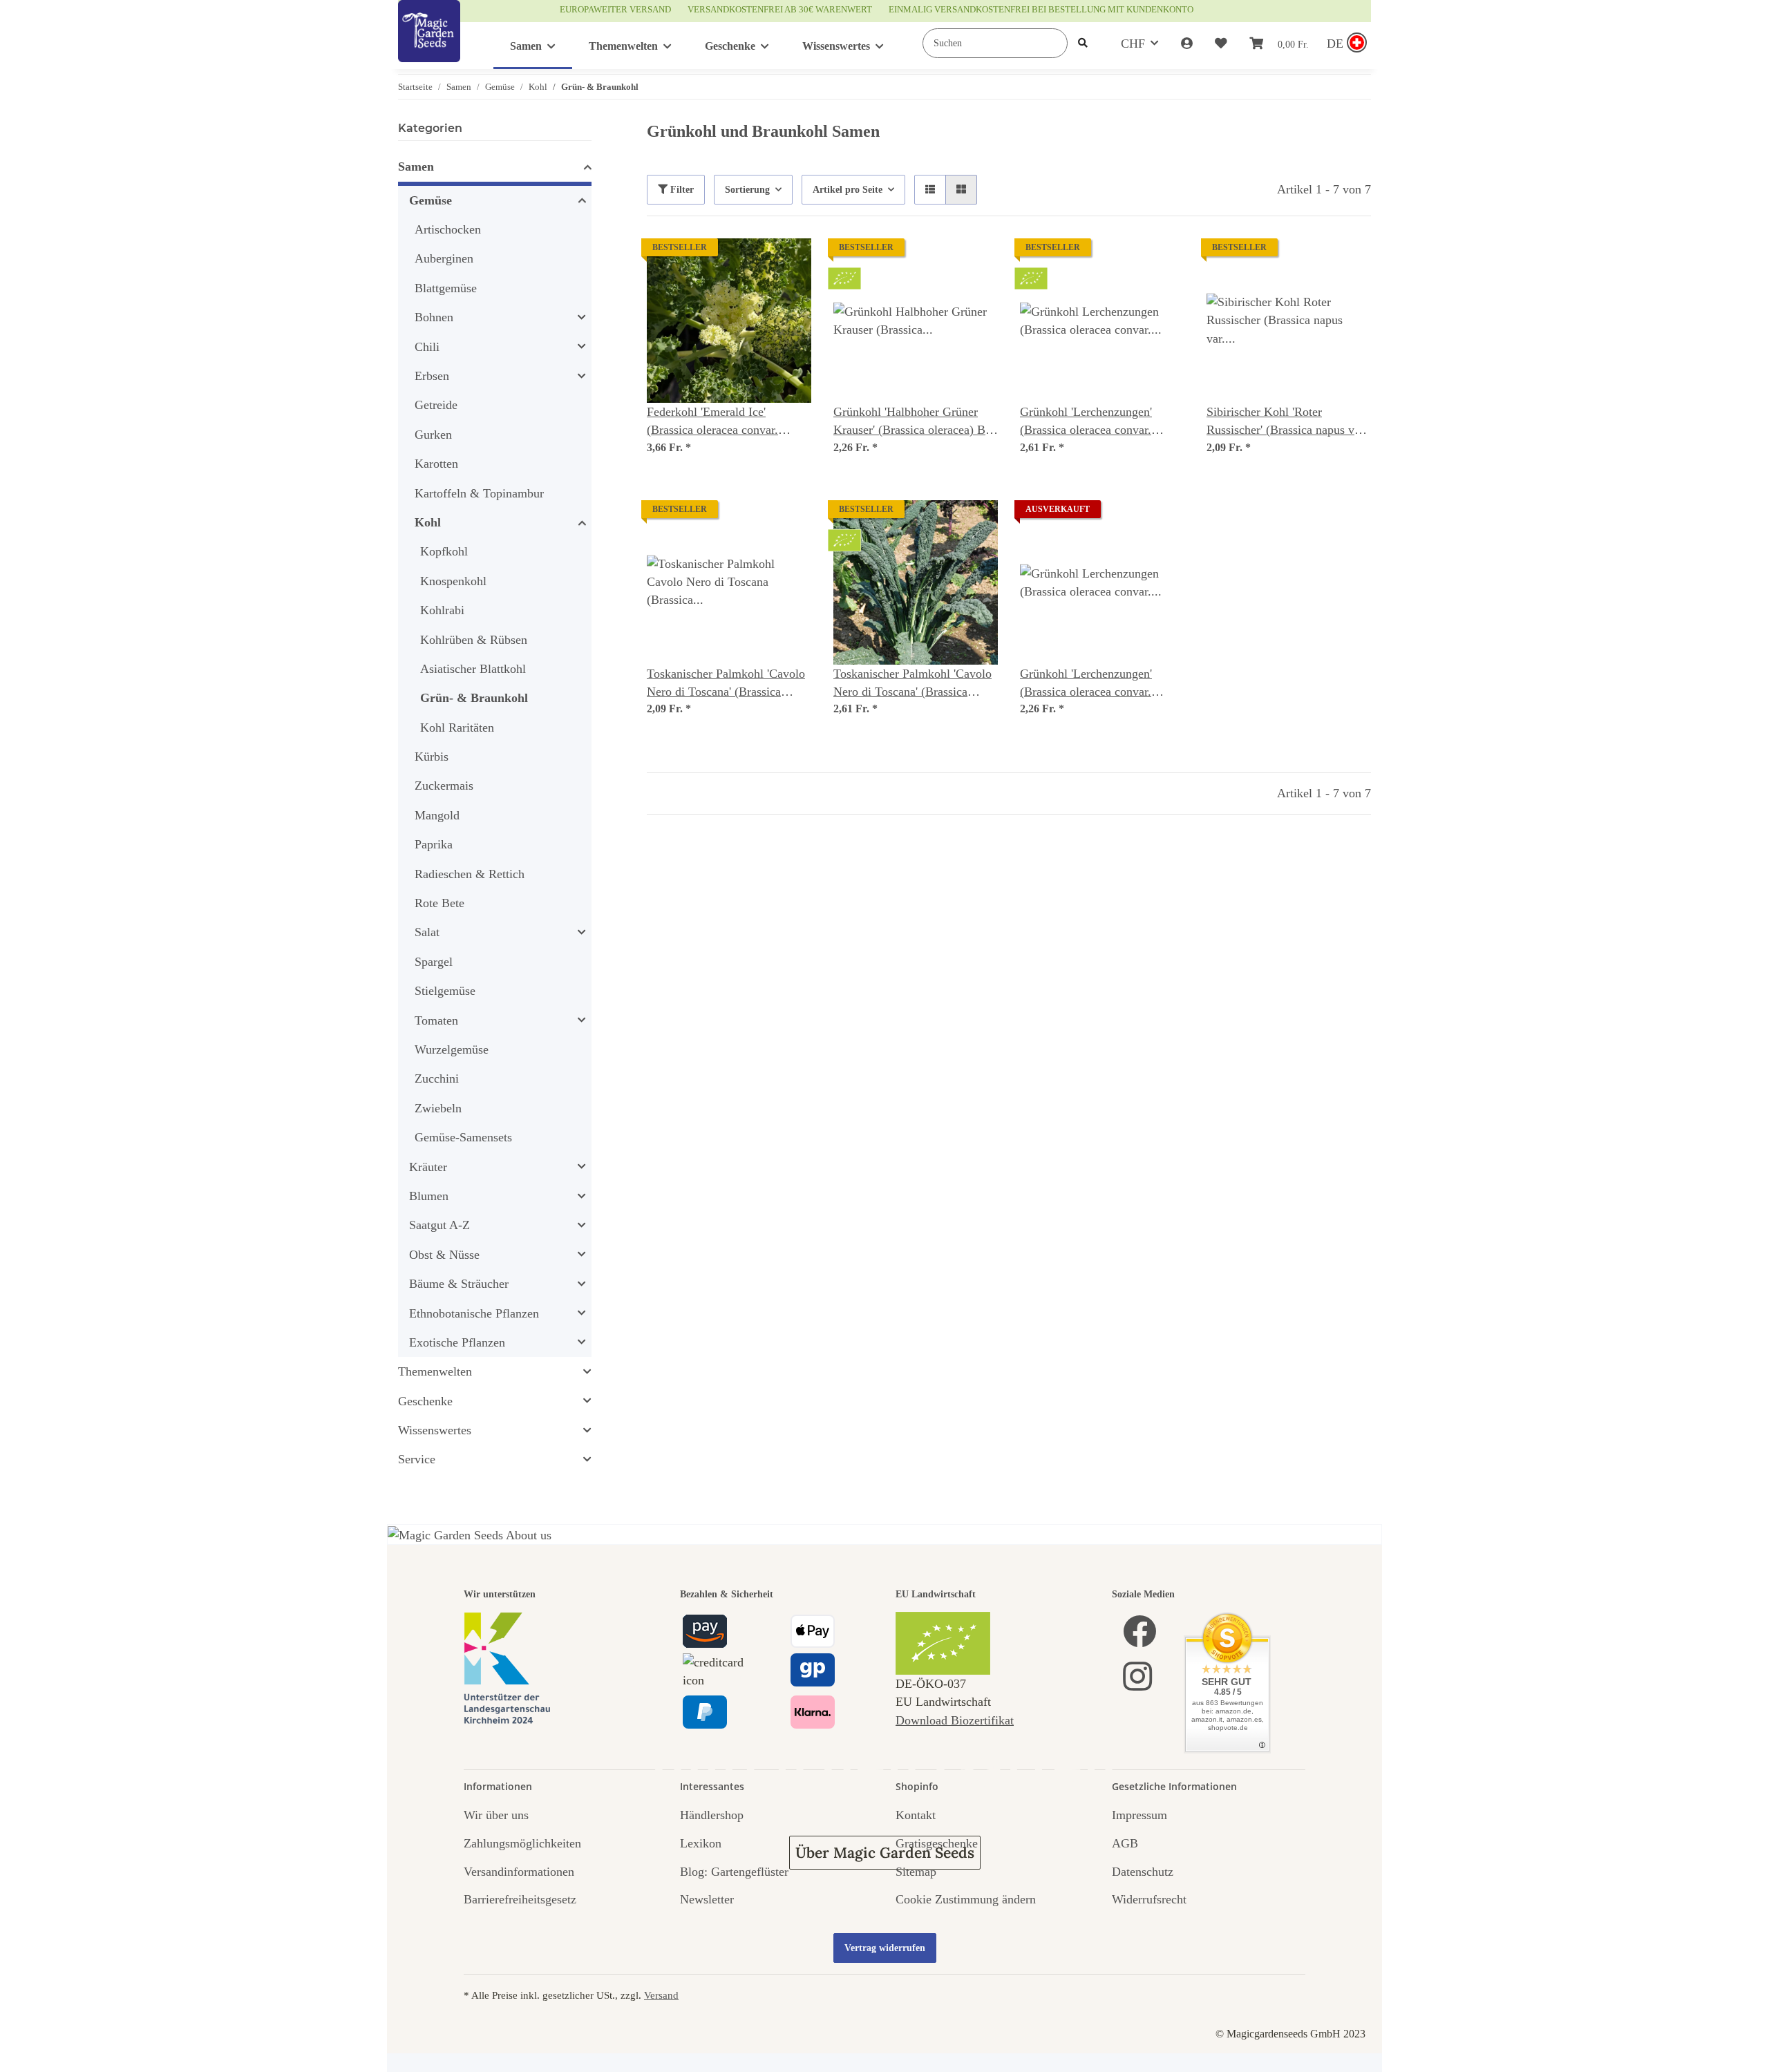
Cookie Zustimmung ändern (966, 1899)
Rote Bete (439, 903)
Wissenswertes (435, 1430)
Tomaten (436, 1020)
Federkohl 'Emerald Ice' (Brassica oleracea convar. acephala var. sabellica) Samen (724, 422)
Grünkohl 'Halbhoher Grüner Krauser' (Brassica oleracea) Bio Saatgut (914, 422)
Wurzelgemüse (452, 1049)
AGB (1125, 1843)
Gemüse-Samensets (463, 1137)
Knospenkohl (453, 581)
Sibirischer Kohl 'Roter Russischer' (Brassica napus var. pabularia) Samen (1287, 422)
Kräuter (428, 1167)
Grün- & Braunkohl (474, 698)
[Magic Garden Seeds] (429, 45)
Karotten (436, 464)
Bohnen (434, 317)
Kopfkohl (444, 551)
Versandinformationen (519, 1872)
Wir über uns (496, 1815)
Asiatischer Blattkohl (473, 669)
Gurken (433, 435)
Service (417, 1459)
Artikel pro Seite (848, 190)
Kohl (428, 522)
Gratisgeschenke (937, 1843)
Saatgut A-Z (439, 1225)
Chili (427, 347)
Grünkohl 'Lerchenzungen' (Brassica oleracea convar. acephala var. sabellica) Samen (1097, 684)
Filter (681, 190)
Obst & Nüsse (444, 1255)
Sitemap (916, 1872)
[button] (1187, 44)
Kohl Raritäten (457, 728)
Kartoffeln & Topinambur (479, 493)
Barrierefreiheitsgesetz (520, 1899)
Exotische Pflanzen (457, 1342)
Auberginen (444, 258)
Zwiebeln (438, 1108)
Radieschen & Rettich (470, 874)
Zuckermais (444, 786)
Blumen (429, 1196)
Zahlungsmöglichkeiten (522, 1843)
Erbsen (432, 376)
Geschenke (425, 1401)
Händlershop (712, 1815)
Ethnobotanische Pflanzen (474, 1313)
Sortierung (747, 190)
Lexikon (701, 1843)
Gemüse (431, 200)
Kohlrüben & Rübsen (474, 640)
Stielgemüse (445, 991)
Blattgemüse (446, 288)
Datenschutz (1143, 1872)
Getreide (436, 405)
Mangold (437, 815)
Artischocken (448, 229)
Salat (427, 932)
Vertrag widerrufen (885, 1948)
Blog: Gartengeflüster (734, 1872)
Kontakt (916, 1815)
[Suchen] (1083, 43)
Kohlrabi (442, 610)
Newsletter (707, 1899)
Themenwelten (435, 1371)
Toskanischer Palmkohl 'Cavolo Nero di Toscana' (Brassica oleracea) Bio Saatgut (912, 684)
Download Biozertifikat (955, 1720)
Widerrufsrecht (1149, 1899)
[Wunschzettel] (1221, 44)
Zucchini (437, 1078)
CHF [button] (1133, 44)
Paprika (434, 844)
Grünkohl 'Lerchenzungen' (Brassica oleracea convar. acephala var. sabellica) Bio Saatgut (1089, 422)
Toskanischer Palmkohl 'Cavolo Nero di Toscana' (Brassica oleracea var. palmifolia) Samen (727, 684)
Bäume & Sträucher (459, 1284)
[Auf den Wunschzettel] (788, 262)
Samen (416, 167)
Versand (661, 1995)
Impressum (1139, 1815)
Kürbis (432, 757)
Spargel (434, 962)
